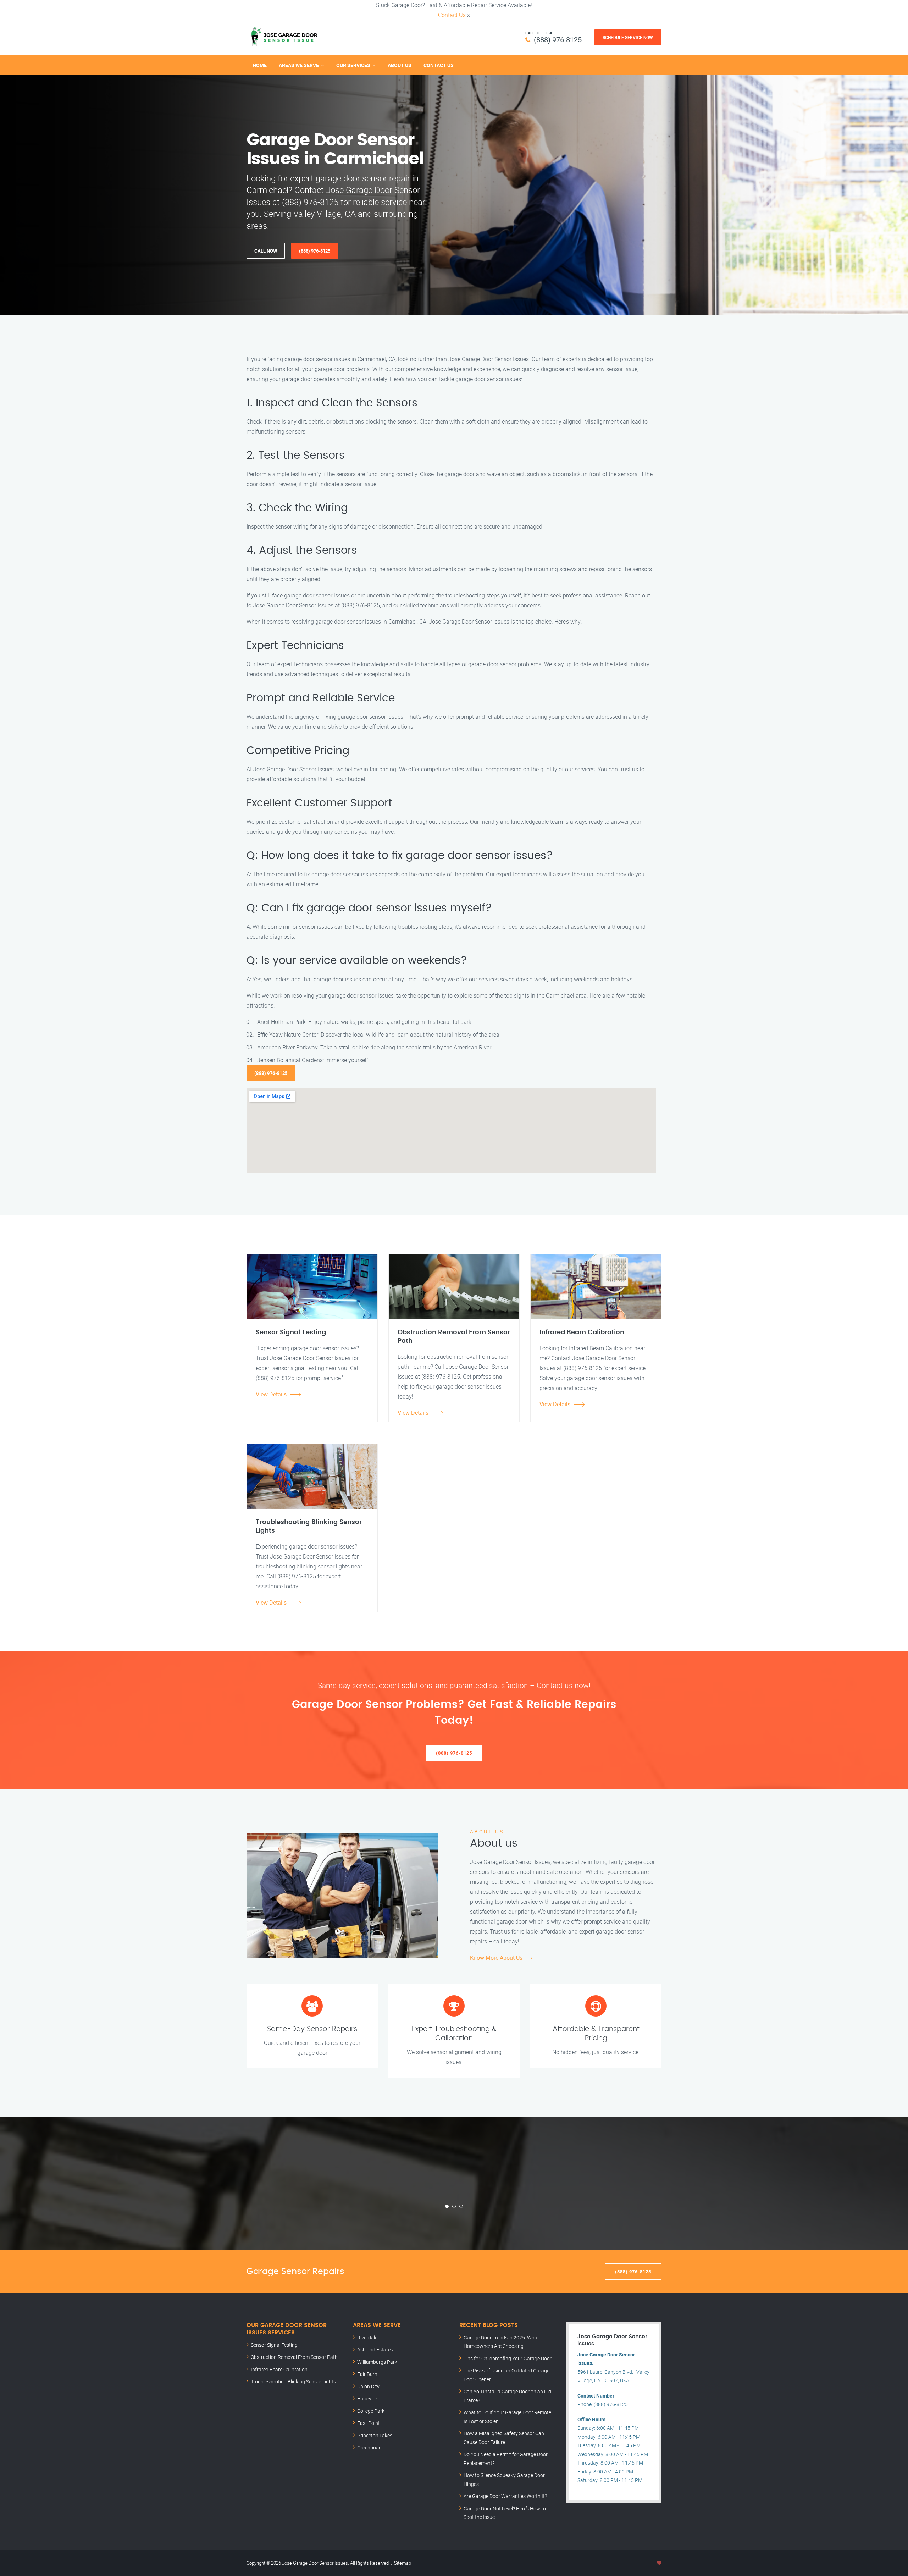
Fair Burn (367, 2374)
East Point (369, 2423)
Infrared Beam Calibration (279, 2369)
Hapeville (367, 2398)
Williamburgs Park (377, 2362)
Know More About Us (496, 1958)
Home (260, 65)
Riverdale (367, 2337)
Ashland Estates (375, 2349)
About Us (400, 65)
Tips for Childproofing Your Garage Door (508, 2358)
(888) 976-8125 (558, 40)
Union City (368, 2386)
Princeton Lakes (375, 2435)
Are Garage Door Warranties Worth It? (505, 2496)
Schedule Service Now (628, 37)
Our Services (353, 65)
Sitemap (403, 2563)
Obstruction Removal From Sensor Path (294, 2357)
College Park (371, 2411)
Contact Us (452, 15)
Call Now (266, 251)
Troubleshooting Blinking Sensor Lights (293, 2381)
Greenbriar (369, 2447)
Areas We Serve (299, 65)
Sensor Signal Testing (274, 2345)
